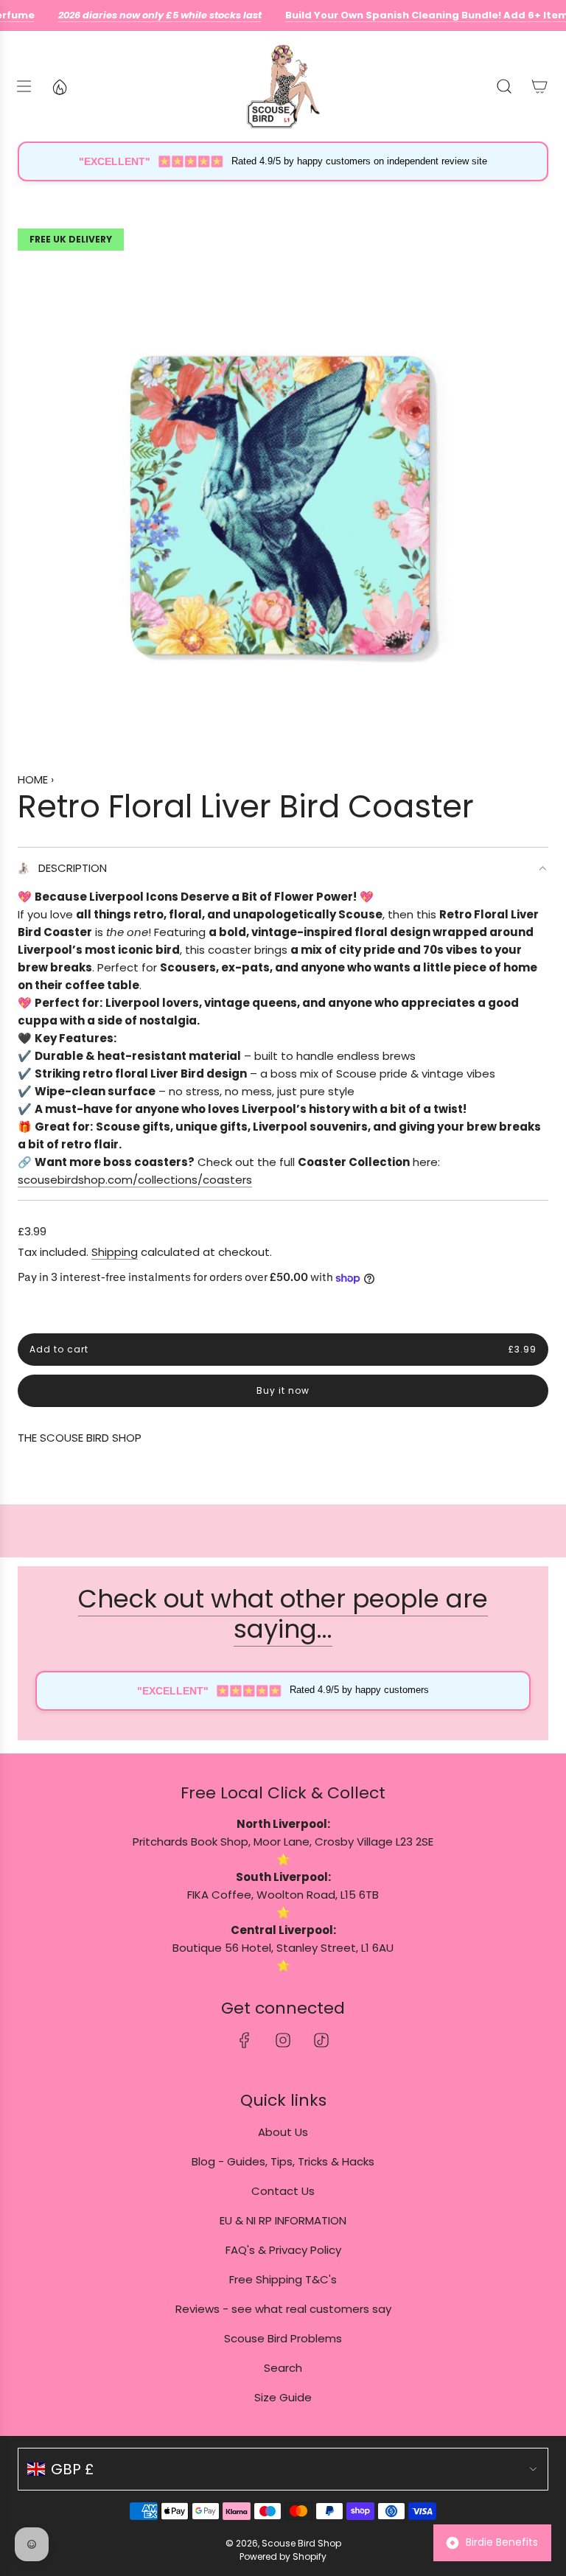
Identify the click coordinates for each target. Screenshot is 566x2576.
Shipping (115, 1252)
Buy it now (283, 1390)
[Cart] (539, 86)
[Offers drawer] (59, 86)
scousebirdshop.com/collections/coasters (135, 1180)
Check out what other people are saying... (283, 1614)
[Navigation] (24, 86)
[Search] (504, 86)
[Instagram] (283, 2040)
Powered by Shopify (283, 2556)
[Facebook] (245, 2040)
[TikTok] (321, 2040)
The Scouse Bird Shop (80, 1438)
